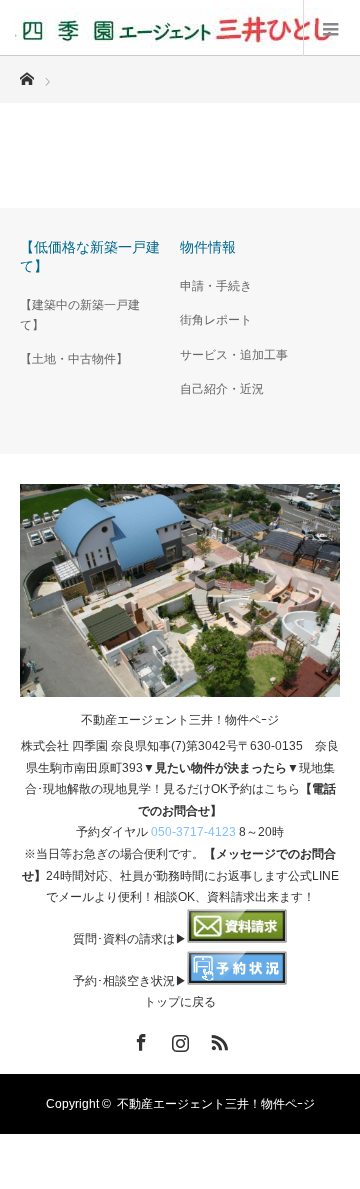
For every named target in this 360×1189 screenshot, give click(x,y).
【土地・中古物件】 (74, 359)
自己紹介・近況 (222, 389)
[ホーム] (26, 73)
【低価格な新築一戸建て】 (90, 256)
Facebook (139, 1039)
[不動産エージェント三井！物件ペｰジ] (174, 28)
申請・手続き (216, 286)
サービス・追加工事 (234, 355)
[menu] (331, 28)
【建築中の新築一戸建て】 (80, 314)
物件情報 (208, 247)
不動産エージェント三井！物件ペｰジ (180, 720)
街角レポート (216, 320)
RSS (217, 1039)
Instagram (178, 1039)
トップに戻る (180, 1002)
